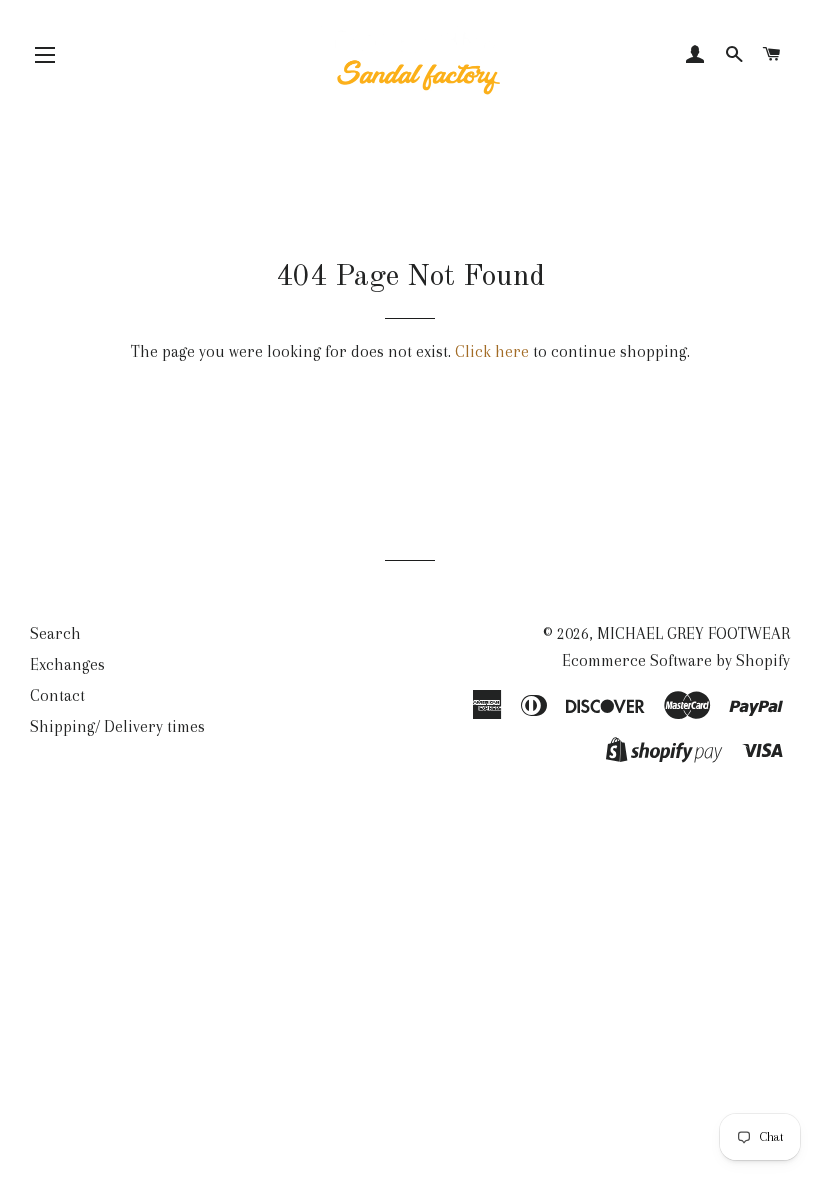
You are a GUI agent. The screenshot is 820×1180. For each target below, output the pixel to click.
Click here (492, 351)
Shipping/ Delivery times (117, 726)
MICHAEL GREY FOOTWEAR (693, 633)
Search (55, 633)
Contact (57, 695)
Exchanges (67, 664)
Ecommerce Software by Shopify (676, 660)
